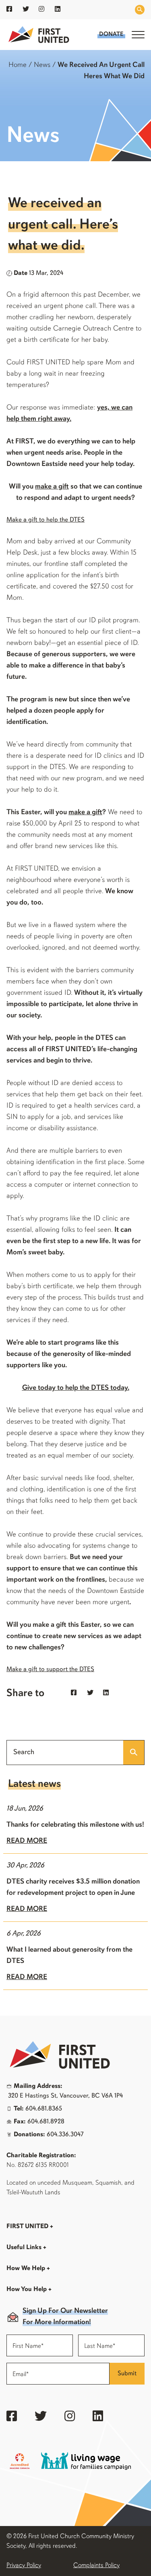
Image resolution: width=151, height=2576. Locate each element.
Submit (127, 2374)
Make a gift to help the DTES (46, 520)
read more (27, 1841)
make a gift (52, 487)
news (42, 65)
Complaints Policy (96, 2566)
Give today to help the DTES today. (76, 1388)
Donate (111, 34)
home (18, 65)
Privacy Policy (24, 2566)
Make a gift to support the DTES (50, 1670)
